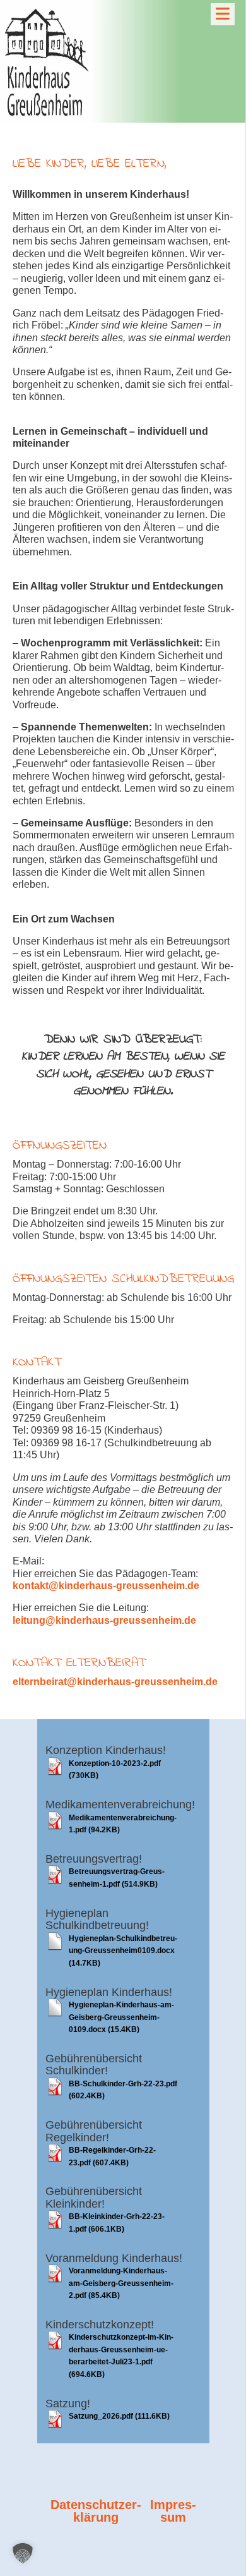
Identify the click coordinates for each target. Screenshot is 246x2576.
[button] (23, 2553)
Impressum (173, 2511)
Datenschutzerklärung (96, 2511)
